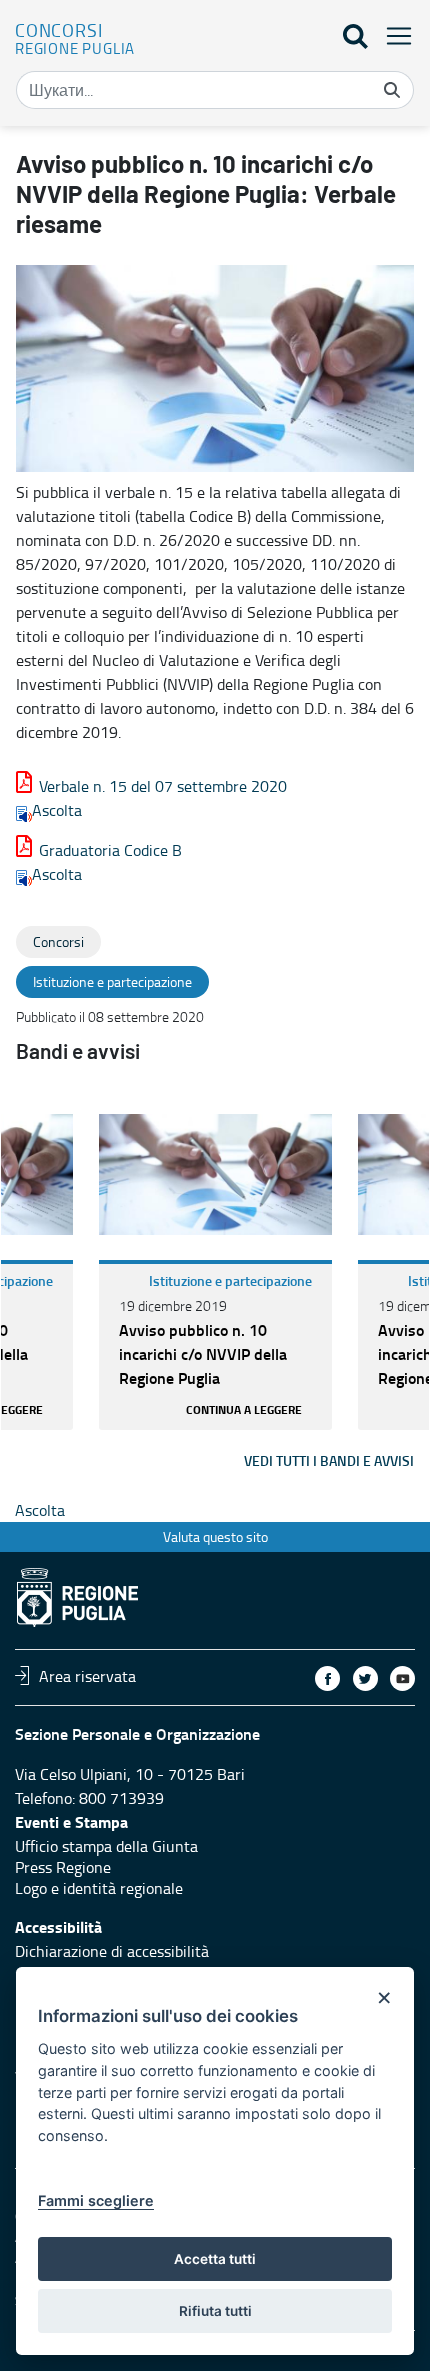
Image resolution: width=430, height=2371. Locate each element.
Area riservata (87, 1675)
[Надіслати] (392, 90)
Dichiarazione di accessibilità (112, 1951)
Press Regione (63, 1867)
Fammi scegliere (96, 2200)
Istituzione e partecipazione (230, 1280)
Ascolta (57, 810)
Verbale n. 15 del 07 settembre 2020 (163, 786)
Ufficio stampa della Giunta (106, 1846)
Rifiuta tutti (215, 2311)
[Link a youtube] (402, 1678)
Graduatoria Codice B (110, 850)
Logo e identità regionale (99, 1888)
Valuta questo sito (215, 1536)
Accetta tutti (215, 2259)
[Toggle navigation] (393, 35)
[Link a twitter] (365, 1678)
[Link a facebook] (327, 1678)
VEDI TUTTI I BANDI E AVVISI (329, 1460)
